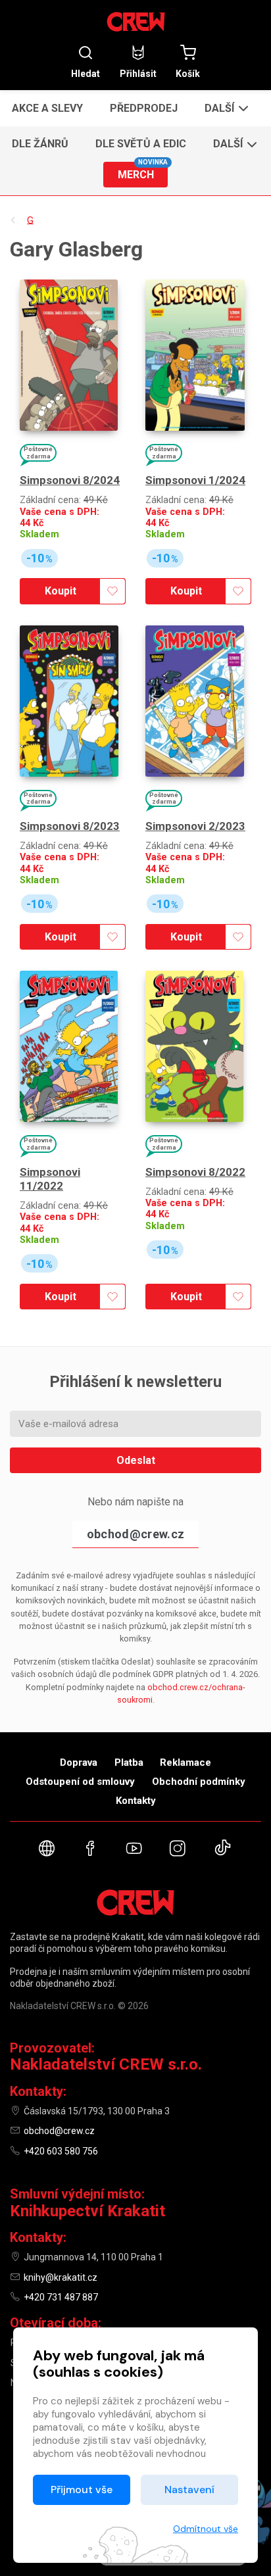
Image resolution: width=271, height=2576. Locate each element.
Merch (143, 171)
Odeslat (136, 1460)
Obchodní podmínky (199, 1782)
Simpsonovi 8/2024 (70, 480)
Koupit (61, 591)
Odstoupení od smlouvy (80, 1782)
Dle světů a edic (141, 144)
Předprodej (144, 108)
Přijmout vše (82, 2490)
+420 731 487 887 (61, 2297)
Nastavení (189, 2490)
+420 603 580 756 (61, 2151)
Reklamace (185, 1762)
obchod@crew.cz (135, 1534)
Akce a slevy (47, 108)
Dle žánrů (40, 144)
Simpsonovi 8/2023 (70, 826)
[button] (225, 108)
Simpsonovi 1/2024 (195, 480)
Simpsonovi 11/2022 (50, 1179)
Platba (129, 1762)
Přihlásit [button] (138, 73)
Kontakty (136, 1801)
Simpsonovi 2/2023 (195, 826)
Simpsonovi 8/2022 (195, 1172)
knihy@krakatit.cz (61, 2277)
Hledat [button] (86, 73)
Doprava (79, 1762)
